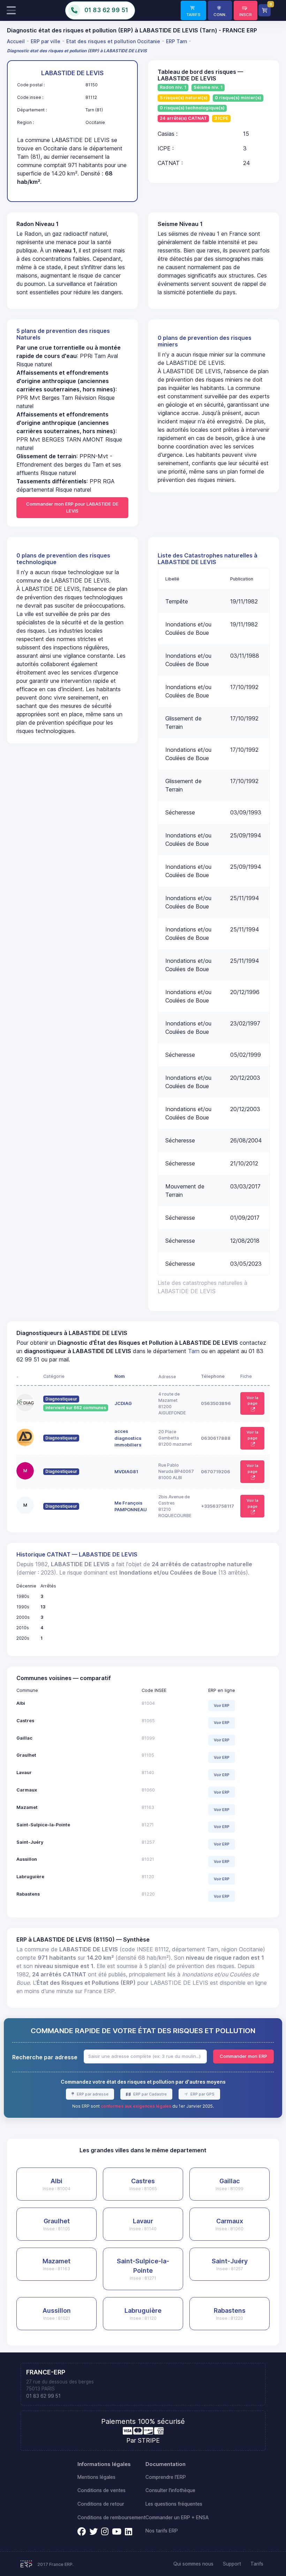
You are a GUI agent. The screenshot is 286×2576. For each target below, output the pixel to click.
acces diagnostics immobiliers (128, 1438)
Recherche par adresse (45, 2057)
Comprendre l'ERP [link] (166, 2477)
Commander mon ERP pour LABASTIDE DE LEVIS (72, 507)
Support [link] (232, 2564)
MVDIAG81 (126, 1472)
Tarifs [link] (257, 2564)
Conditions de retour (101, 2504)
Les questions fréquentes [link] (174, 2504)
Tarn (194, 1351)
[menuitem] (17, 41)
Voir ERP (222, 1705)
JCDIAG (123, 1403)
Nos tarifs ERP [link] (162, 2531)
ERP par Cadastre (149, 2094)
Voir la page (253, 1401)
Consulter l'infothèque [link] (170, 2490)
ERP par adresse (92, 2094)
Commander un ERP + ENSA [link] (177, 2518)
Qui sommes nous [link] (193, 2564)
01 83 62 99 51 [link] (43, 2396)
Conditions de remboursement (111, 2518)
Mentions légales (96, 2477)
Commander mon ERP (243, 2056)
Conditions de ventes (101, 2490)
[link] (193, 10)
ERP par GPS (202, 2094)
